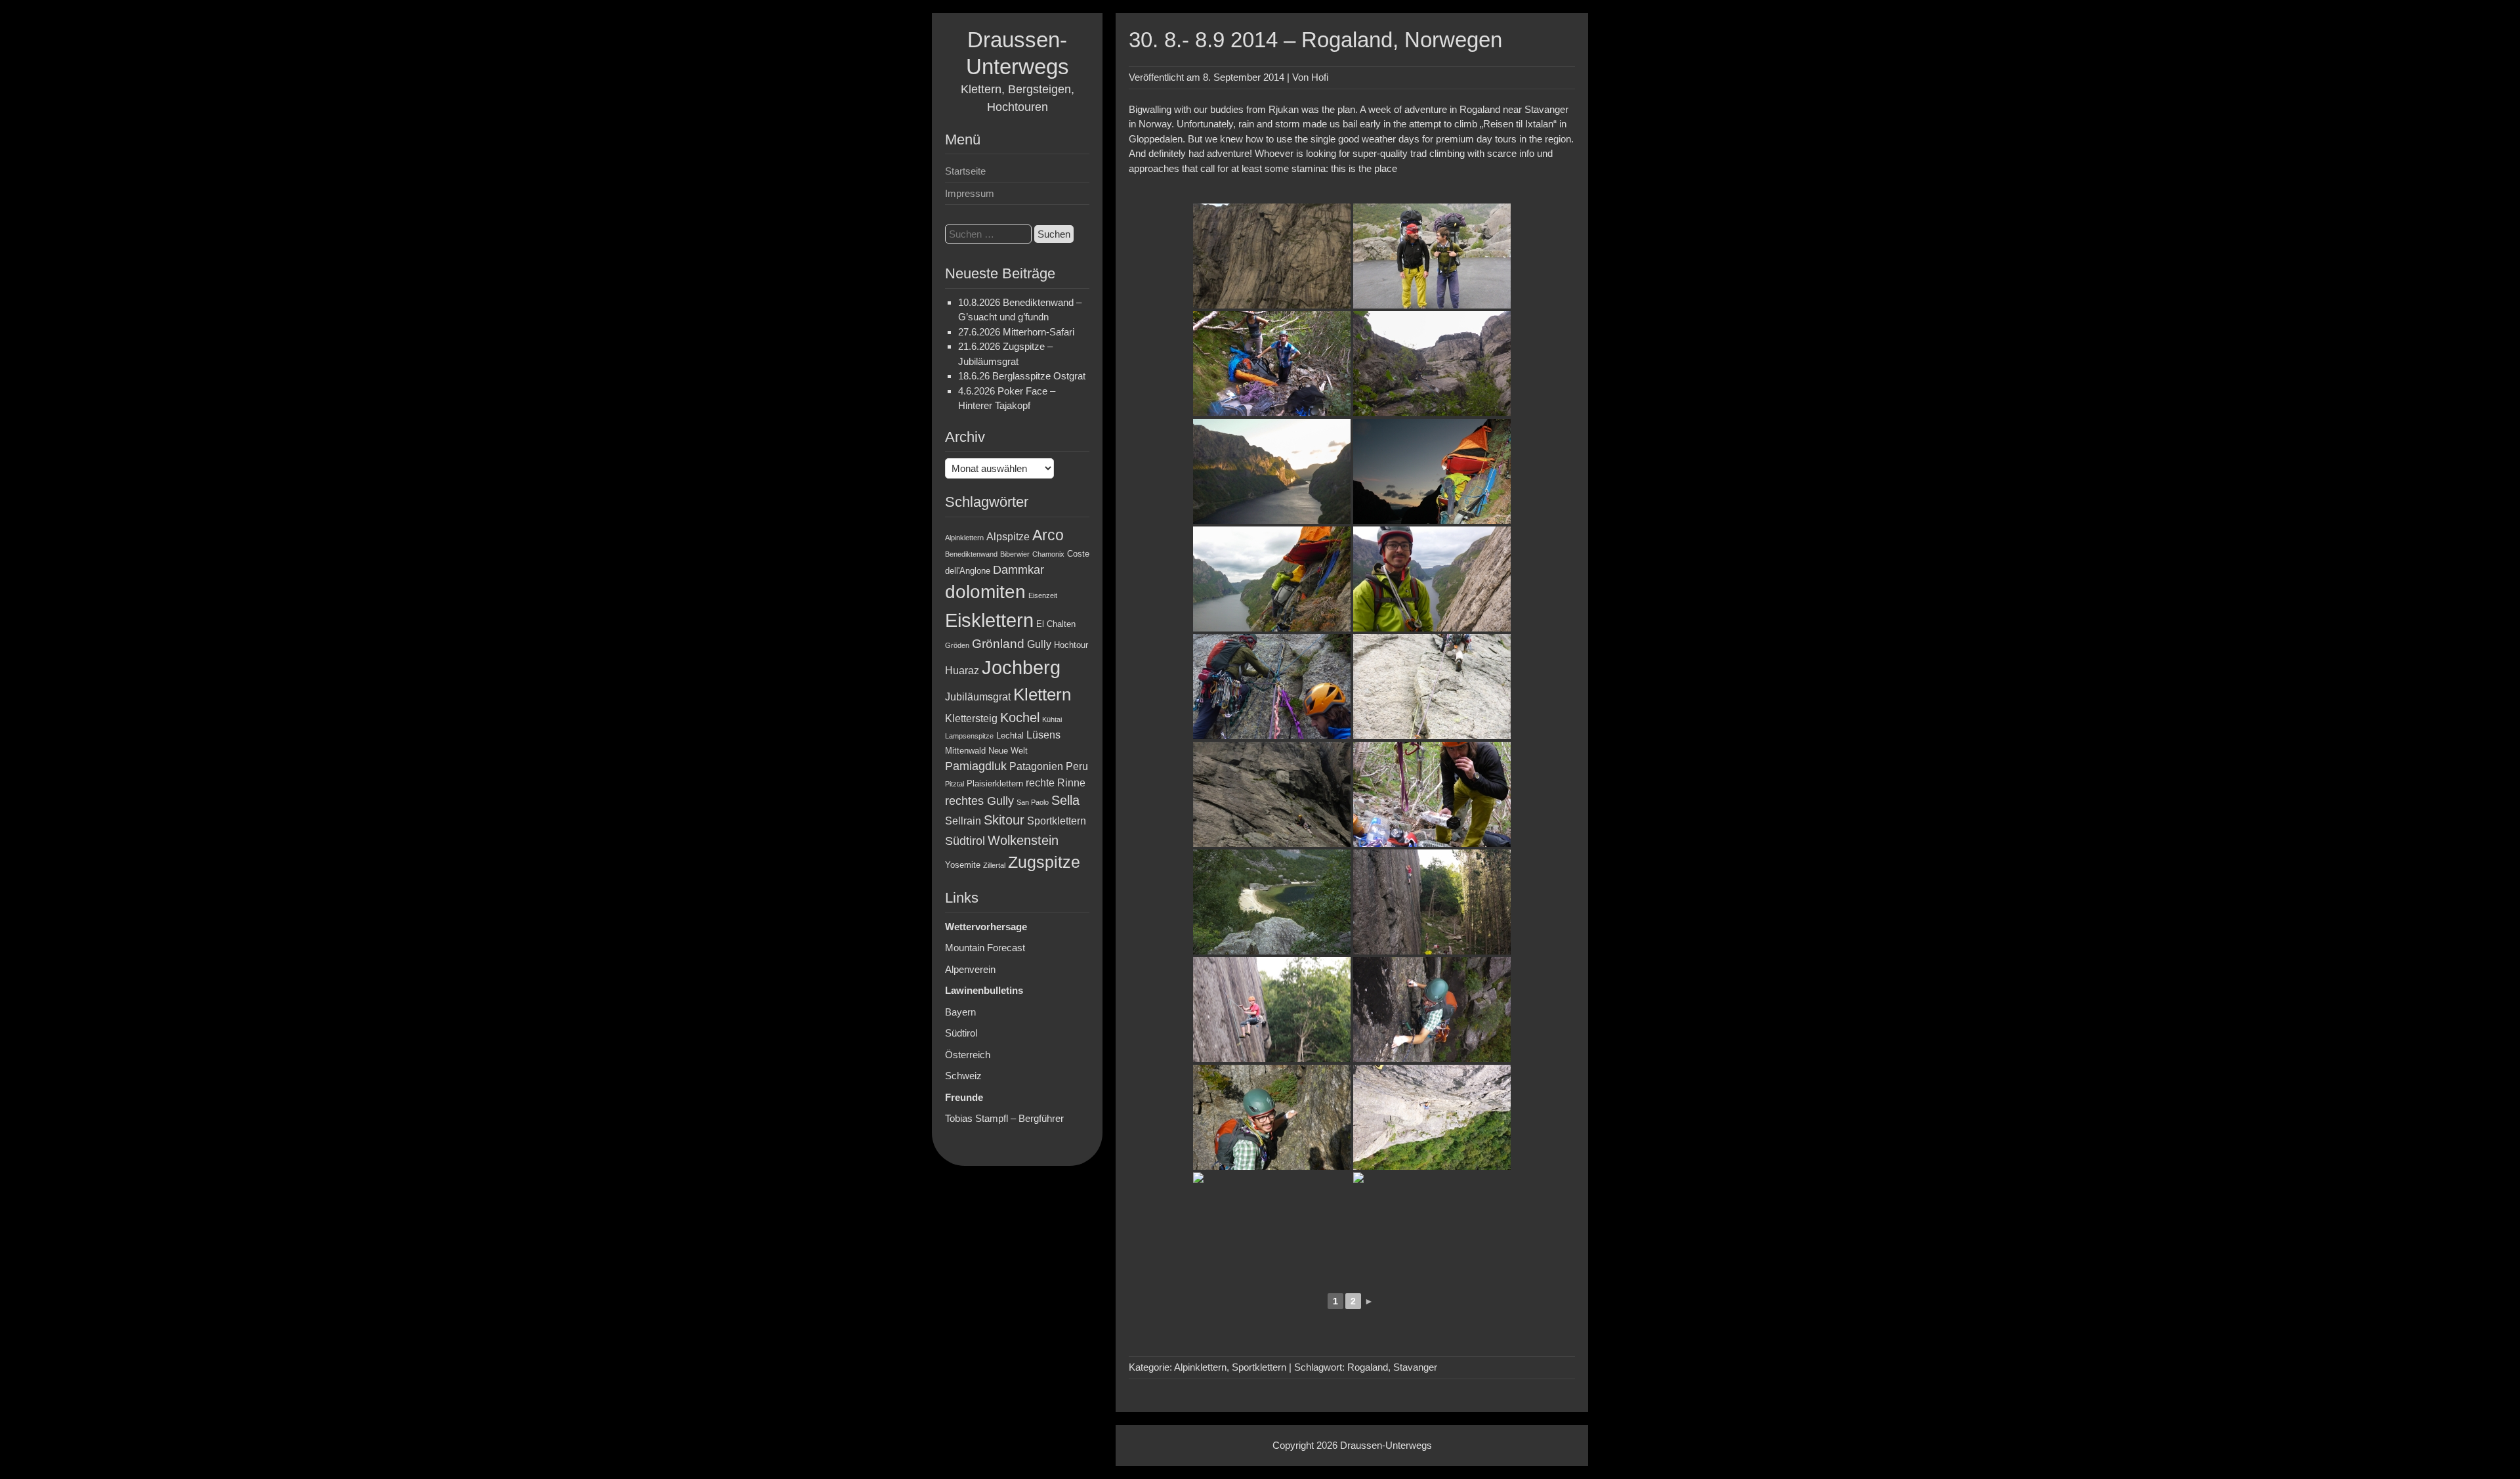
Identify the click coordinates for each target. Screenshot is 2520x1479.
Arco (1048, 535)
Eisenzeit (1043, 595)
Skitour (1004, 820)
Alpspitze (1008, 537)
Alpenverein (970, 969)
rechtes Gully (979, 801)
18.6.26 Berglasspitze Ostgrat (1022, 376)
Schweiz (963, 1076)
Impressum (970, 193)
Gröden (957, 645)
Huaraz (962, 671)
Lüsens (1043, 735)
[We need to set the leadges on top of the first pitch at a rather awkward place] (1432, 471)
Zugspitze (1044, 862)
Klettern (1042, 695)
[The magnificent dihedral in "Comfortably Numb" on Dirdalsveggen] (1272, 1225)
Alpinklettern (964, 538)
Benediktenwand (971, 554)
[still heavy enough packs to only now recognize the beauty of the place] (1272, 902)
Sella (1065, 800)
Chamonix (1048, 554)
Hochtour (1071, 645)
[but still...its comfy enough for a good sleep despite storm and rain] (1272, 579)
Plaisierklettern (995, 783)
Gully (1039, 644)
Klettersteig (971, 718)
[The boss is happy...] (1432, 579)
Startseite (965, 171)
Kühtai (1052, 719)
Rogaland (1368, 1367)
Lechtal (1010, 736)
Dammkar (1018, 570)
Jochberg (1021, 667)
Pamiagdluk (976, 766)
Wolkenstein (1023, 840)
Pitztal (955, 784)
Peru (1077, 766)
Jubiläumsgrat (978, 697)
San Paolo (1033, 802)
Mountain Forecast (985, 948)
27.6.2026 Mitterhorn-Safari (1016, 332)
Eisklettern (989, 620)
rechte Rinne (1056, 783)
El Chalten (1056, 624)
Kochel (1020, 718)
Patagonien (1036, 766)
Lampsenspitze (969, 736)
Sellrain (963, 821)
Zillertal (994, 865)
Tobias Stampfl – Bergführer (1004, 1118)
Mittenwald (965, 751)
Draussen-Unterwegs (1386, 1445)
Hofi (1320, 77)
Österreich (968, 1055)
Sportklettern (1057, 821)
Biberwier (1015, 554)
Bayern (960, 1012)
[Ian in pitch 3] (1432, 1225)
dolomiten (985, 592)
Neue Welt (1008, 751)
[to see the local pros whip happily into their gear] (1272, 1010)
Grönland (998, 644)
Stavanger (1415, 1367)
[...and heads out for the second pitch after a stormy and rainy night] (1272, 687)
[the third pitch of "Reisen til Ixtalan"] (1432, 687)
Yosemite (963, 865)
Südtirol (965, 841)
